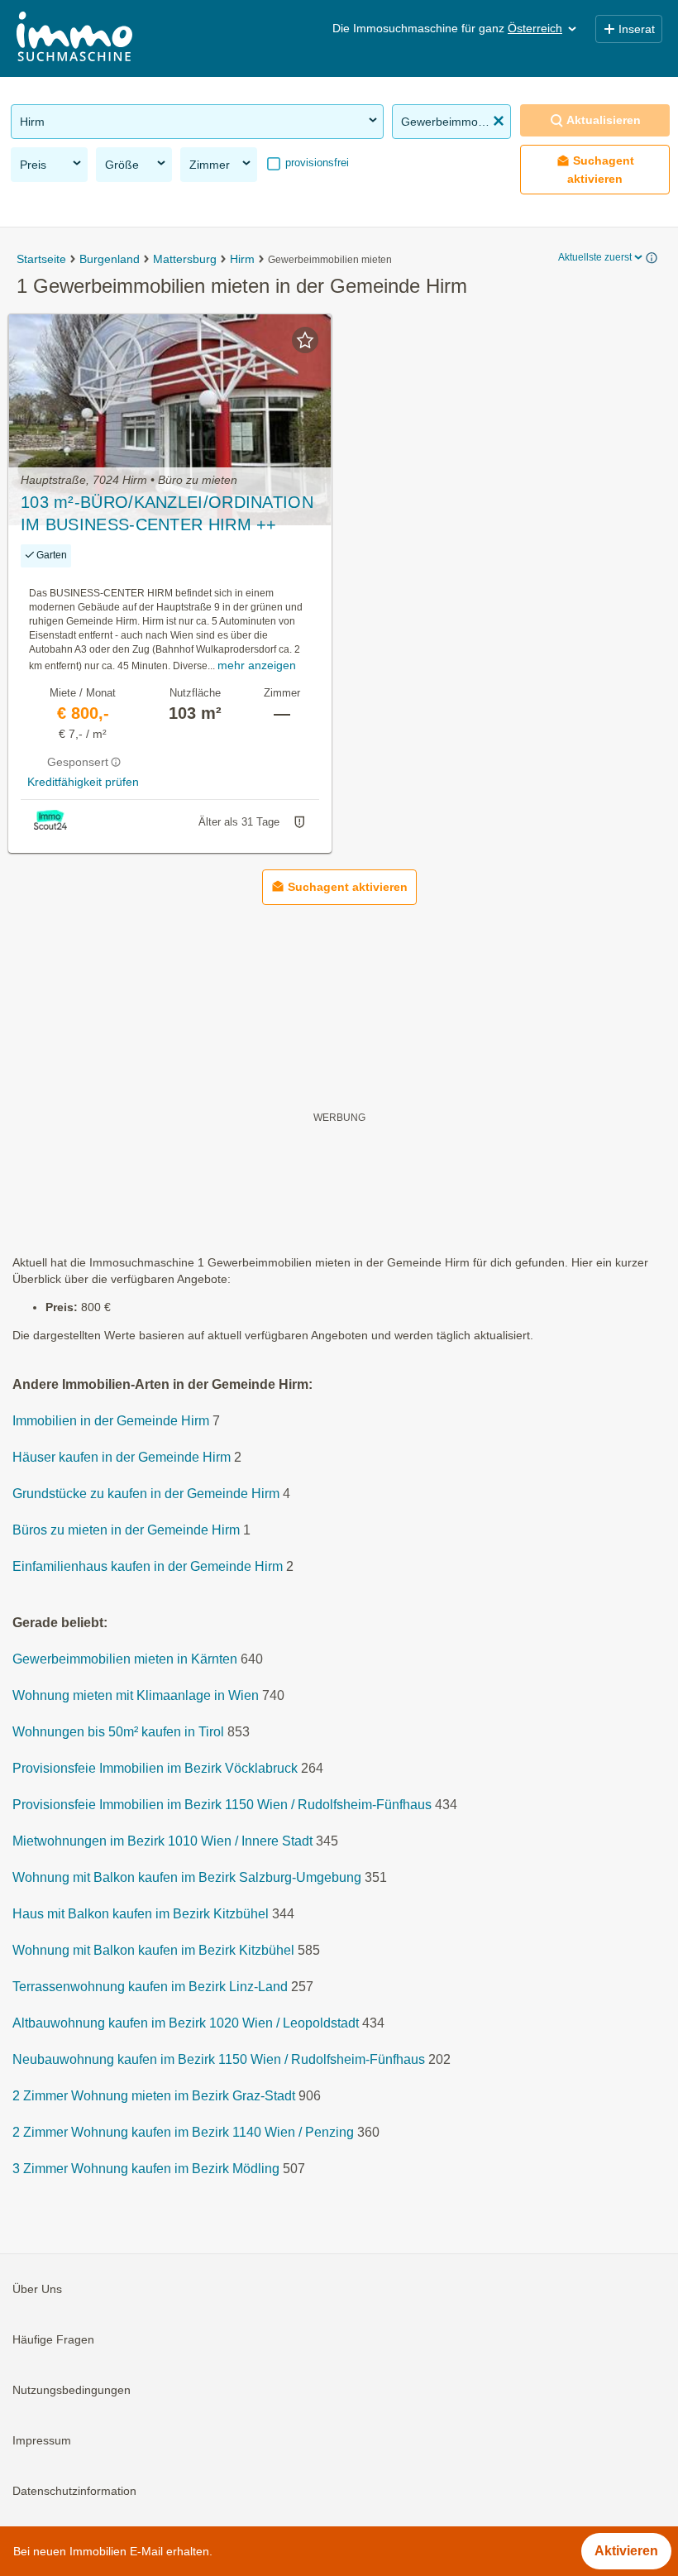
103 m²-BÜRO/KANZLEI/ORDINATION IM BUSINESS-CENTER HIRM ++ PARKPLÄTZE (167, 515)
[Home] (74, 38)
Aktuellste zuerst (595, 257)
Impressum (42, 2440)
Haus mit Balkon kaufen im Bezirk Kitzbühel (141, 1914)
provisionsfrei (315, 163)
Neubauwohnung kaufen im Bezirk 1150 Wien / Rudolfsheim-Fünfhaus (219, 2059)
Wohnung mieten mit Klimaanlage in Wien (136, 1695)
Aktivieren (626, 2551)
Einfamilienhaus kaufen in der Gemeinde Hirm (148, 1566)
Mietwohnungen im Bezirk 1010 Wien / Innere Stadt (162, 1841)
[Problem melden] (299, 822)
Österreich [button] (535, 28)
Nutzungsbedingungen (72, 2390)
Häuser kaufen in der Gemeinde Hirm (122, 1457)
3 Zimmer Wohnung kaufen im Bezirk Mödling (146, 2169)
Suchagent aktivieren (601, 169)
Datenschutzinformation (74, 2491)
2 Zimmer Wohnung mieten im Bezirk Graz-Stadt (154, 2096)
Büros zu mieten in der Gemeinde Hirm (126, 1530)
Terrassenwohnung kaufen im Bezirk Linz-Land (150, 1987)
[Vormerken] (305, 340)
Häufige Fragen (53, 2339)
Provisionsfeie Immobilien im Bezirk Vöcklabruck (155, 1768)
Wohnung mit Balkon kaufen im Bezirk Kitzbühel (153, 1950)
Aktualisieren (604, 120)
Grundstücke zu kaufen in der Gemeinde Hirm (146, 1494)
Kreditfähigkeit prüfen (83, 782)
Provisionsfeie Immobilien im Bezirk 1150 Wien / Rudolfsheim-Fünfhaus (222, 1805)
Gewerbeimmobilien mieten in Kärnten (125, 1659)
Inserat (637, 29)
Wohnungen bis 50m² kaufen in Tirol (118, 1732)
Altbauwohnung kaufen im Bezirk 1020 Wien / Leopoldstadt (186, 2023)
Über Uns (37, 2289)
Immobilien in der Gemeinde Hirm (111, 1421)
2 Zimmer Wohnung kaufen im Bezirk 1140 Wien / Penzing (183, 2132)
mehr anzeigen (257, 665)
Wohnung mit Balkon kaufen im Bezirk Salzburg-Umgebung (187, 1877)
